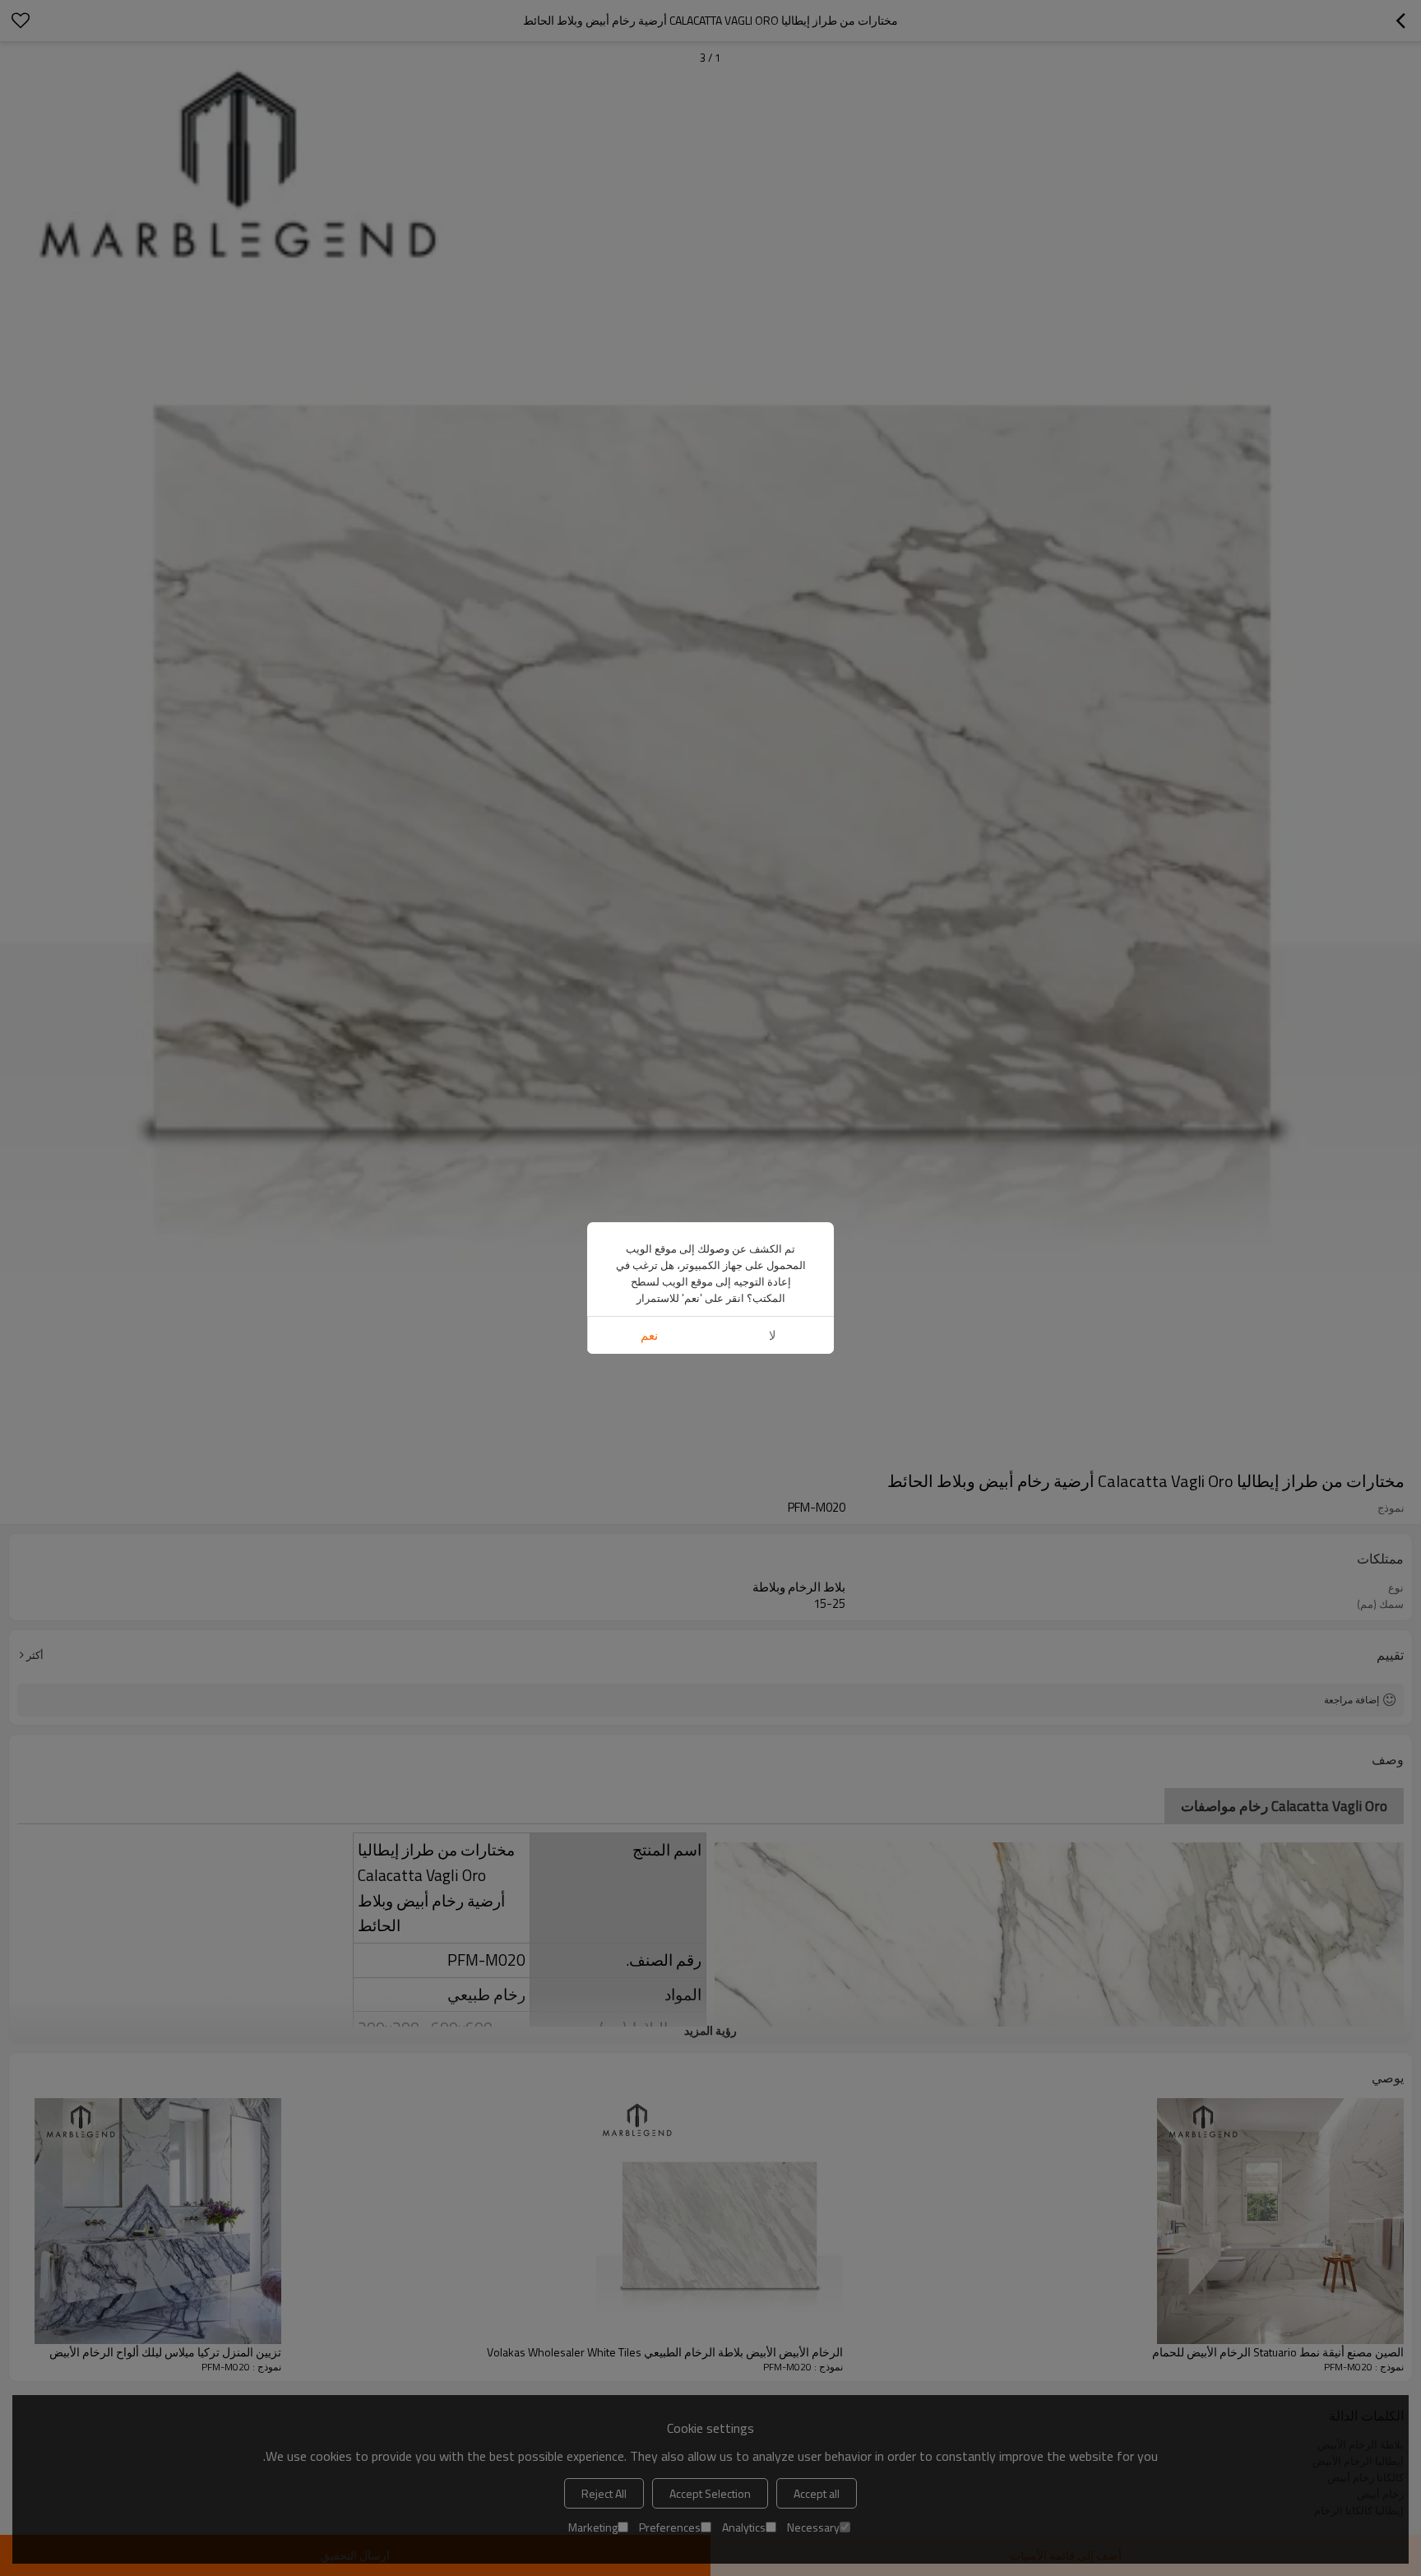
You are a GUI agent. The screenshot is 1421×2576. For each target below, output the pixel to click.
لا (773, 1335)
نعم (649, 1335)
